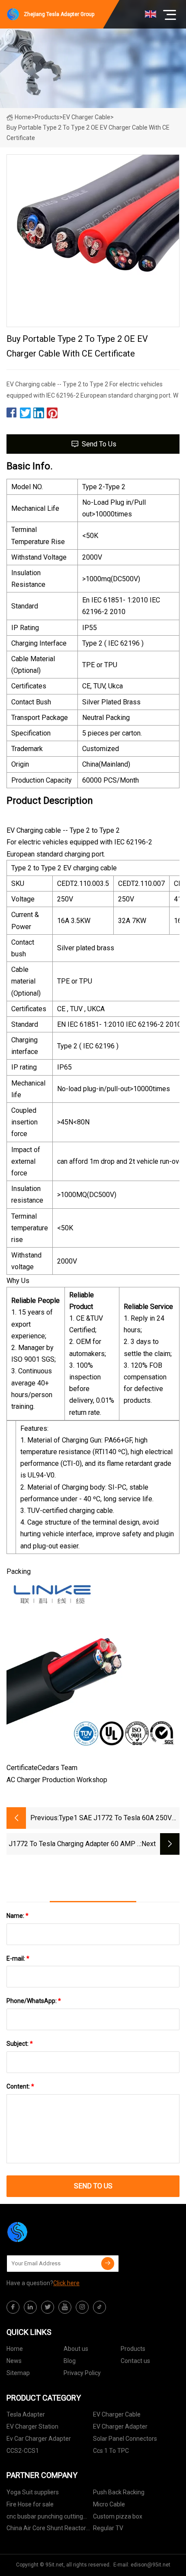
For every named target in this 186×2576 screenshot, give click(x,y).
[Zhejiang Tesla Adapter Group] (50, 2232)
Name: (18, 1916)
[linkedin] (30, 2307)
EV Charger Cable (87, 117)
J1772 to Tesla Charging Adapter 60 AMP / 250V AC (74, 1845)
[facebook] (13, 2307)
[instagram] (82, 2307)
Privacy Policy (82, 2373)
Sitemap (18, 2373)
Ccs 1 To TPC (111, 2451)
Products (47, 117)
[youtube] (65, 2307)
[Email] (108, 2264)
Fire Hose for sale (30, 2504)
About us (76, 2349)
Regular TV (108, 2528)
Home (23, 117)
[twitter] (48, 2307)
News (14, 2361)
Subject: (20, 2044)
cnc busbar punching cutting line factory (45, 2518)
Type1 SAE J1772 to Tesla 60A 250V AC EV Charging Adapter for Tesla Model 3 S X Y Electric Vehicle (115, 1819)
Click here (66, 2283)
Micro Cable (109, 2504)
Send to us (99, 444)
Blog (70, 2361)
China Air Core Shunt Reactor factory (46, 2530)
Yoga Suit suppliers (33, 2492)
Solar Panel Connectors (125, 2439)
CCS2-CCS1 (23, 2451)
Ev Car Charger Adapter (39, 2439)
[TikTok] (99, 2307)
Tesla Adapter (26, 2414)
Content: (20, 2086)
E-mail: (18, 1958)
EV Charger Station (32, 2426)
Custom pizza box (118, 2516)
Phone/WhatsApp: (34, 2001)
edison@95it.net (151, 2565)
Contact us (135, 2361)
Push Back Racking (119, 2492)
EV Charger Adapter (120, 2426)
